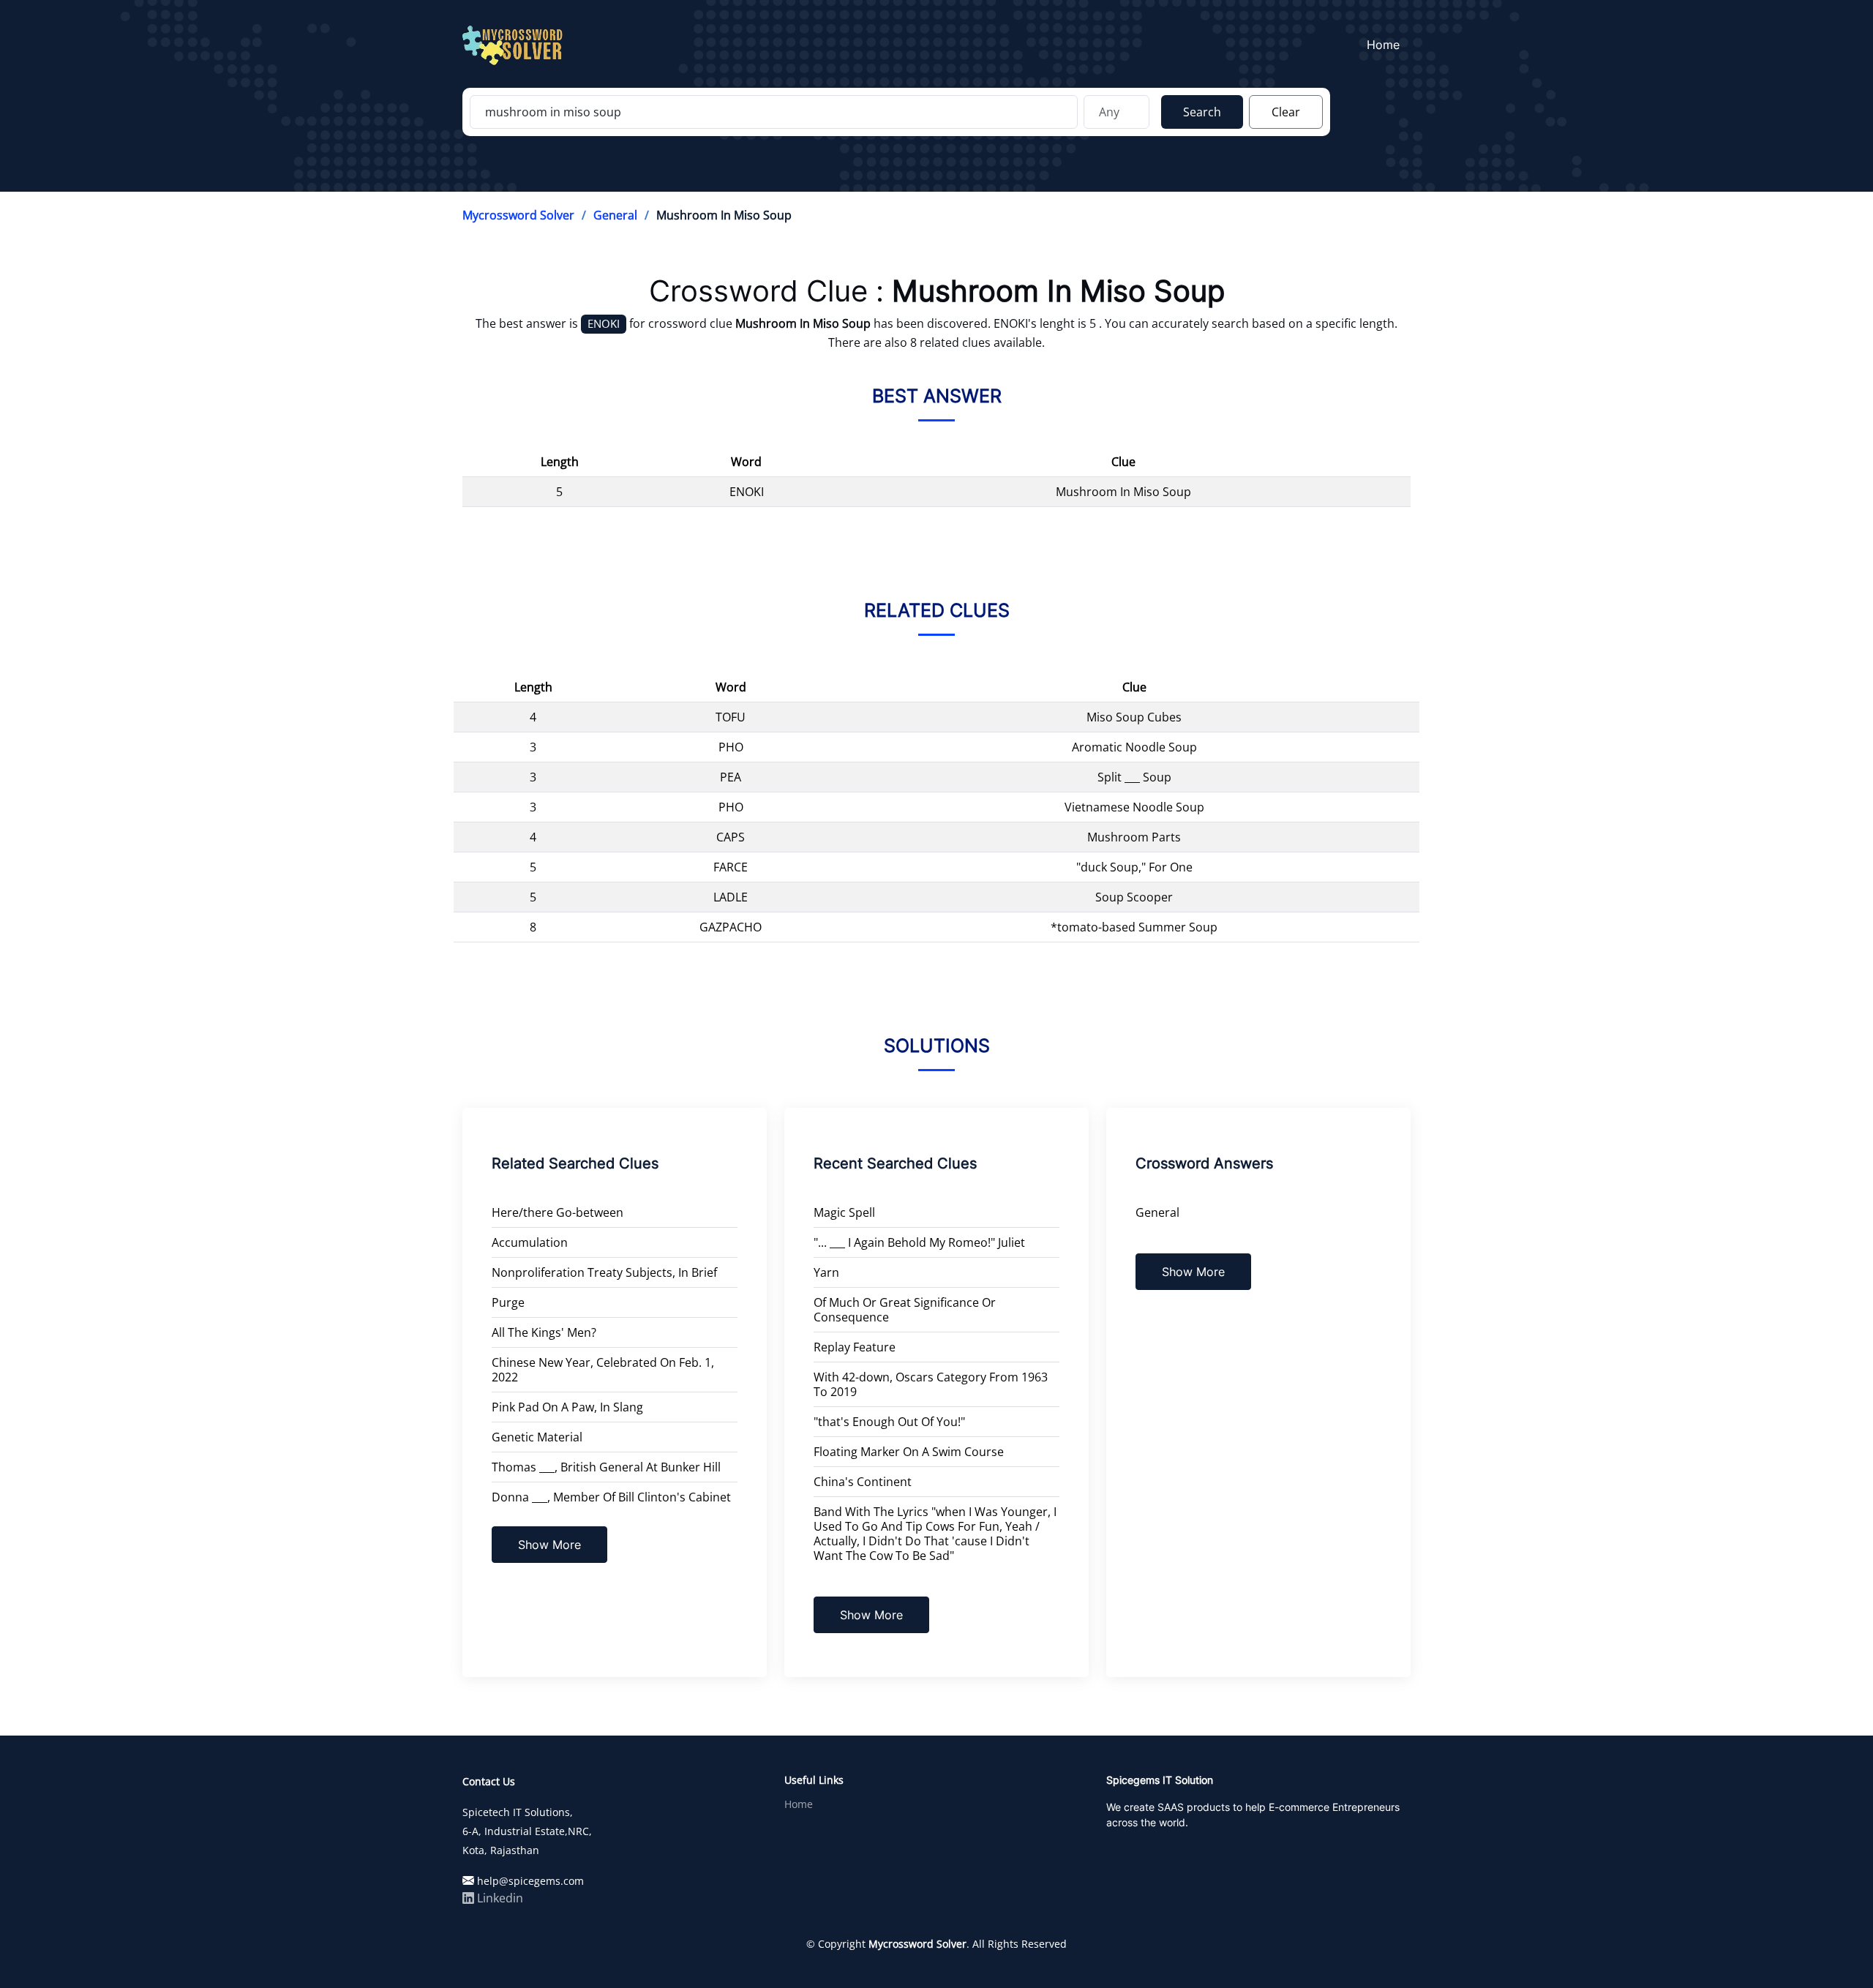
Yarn (826, 1272)
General (615, 215)
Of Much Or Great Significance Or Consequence (905, 1310)
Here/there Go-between (558, 1212)
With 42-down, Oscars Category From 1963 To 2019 (931, 1384)
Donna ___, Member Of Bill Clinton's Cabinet (611, 1497)
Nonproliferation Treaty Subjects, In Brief (604, 1272)
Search (1202, 112)
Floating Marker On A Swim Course (909, 1452)
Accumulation (530, 1242)
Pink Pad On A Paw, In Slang (567, 1407)
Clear (1286, 112)
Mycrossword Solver (518, 215)
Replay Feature (855, 1347)
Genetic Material (537, 1437)
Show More (549, 1545)
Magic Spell (844, 1212)
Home (1383, 45)
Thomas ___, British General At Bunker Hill (606, 1467)
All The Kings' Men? (544, 1332)
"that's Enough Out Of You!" (889, 1422)
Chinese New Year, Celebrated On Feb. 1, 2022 (603, 1370)
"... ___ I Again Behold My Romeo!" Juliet (919, 1242)
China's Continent (863, 1482)
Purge (508, 1302)
